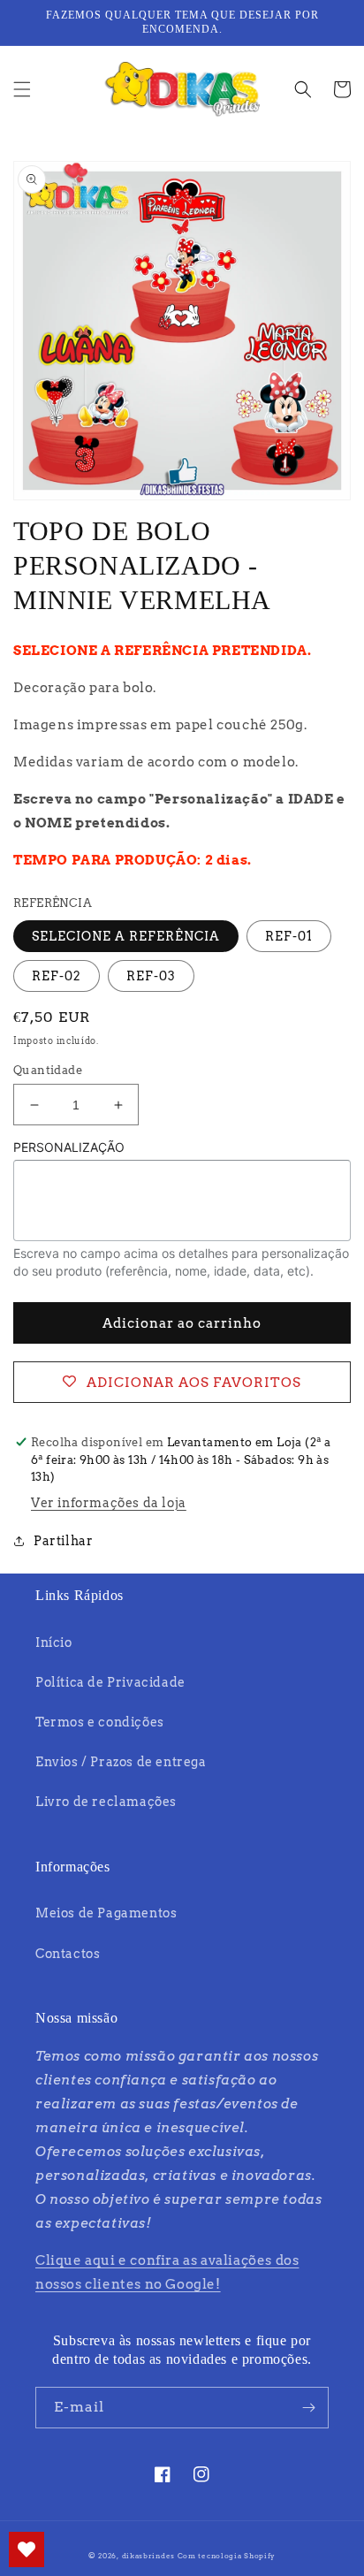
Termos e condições (100, 1722)
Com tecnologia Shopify (227, 2556)
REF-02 (57, 976)
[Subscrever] (308, 2408)
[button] (22, 89)
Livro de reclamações (106, 1802)
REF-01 (289, 936)
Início (54, 1642)
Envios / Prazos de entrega (121, 1762)
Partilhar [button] (63, 1541)
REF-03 (151, 976)
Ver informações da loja (109, 1503)
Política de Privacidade (110, 1682)
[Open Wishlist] (27, 2549)
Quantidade (48, 1070)
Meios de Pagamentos (106, 1913)
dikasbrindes (148, 2556)
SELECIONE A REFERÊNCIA (126, 936)
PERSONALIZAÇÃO (69, 1147)
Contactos (68, 1954)
